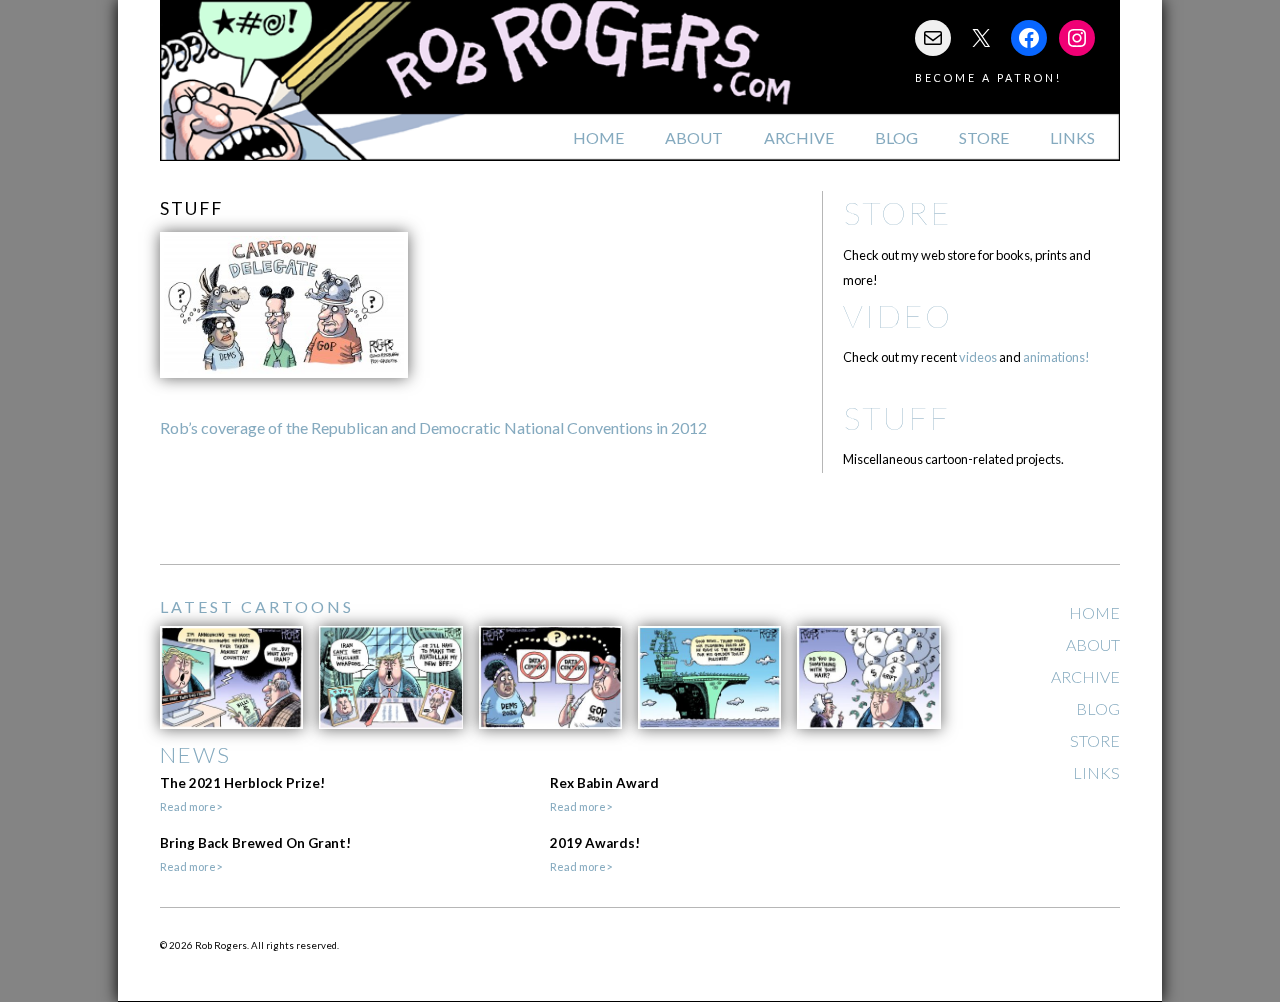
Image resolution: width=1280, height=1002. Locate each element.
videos (978, 357)
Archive (799, 137)
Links (1072, 137)
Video (897, 315)
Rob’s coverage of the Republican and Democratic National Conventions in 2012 (433, 427)
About (694, 137)
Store (984, 137)
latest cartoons (257, 606)
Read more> (191, 806)
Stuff (896, 417)
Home (598, 137)
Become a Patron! (988, 77)
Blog (896, 137)
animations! (1056, 357)
